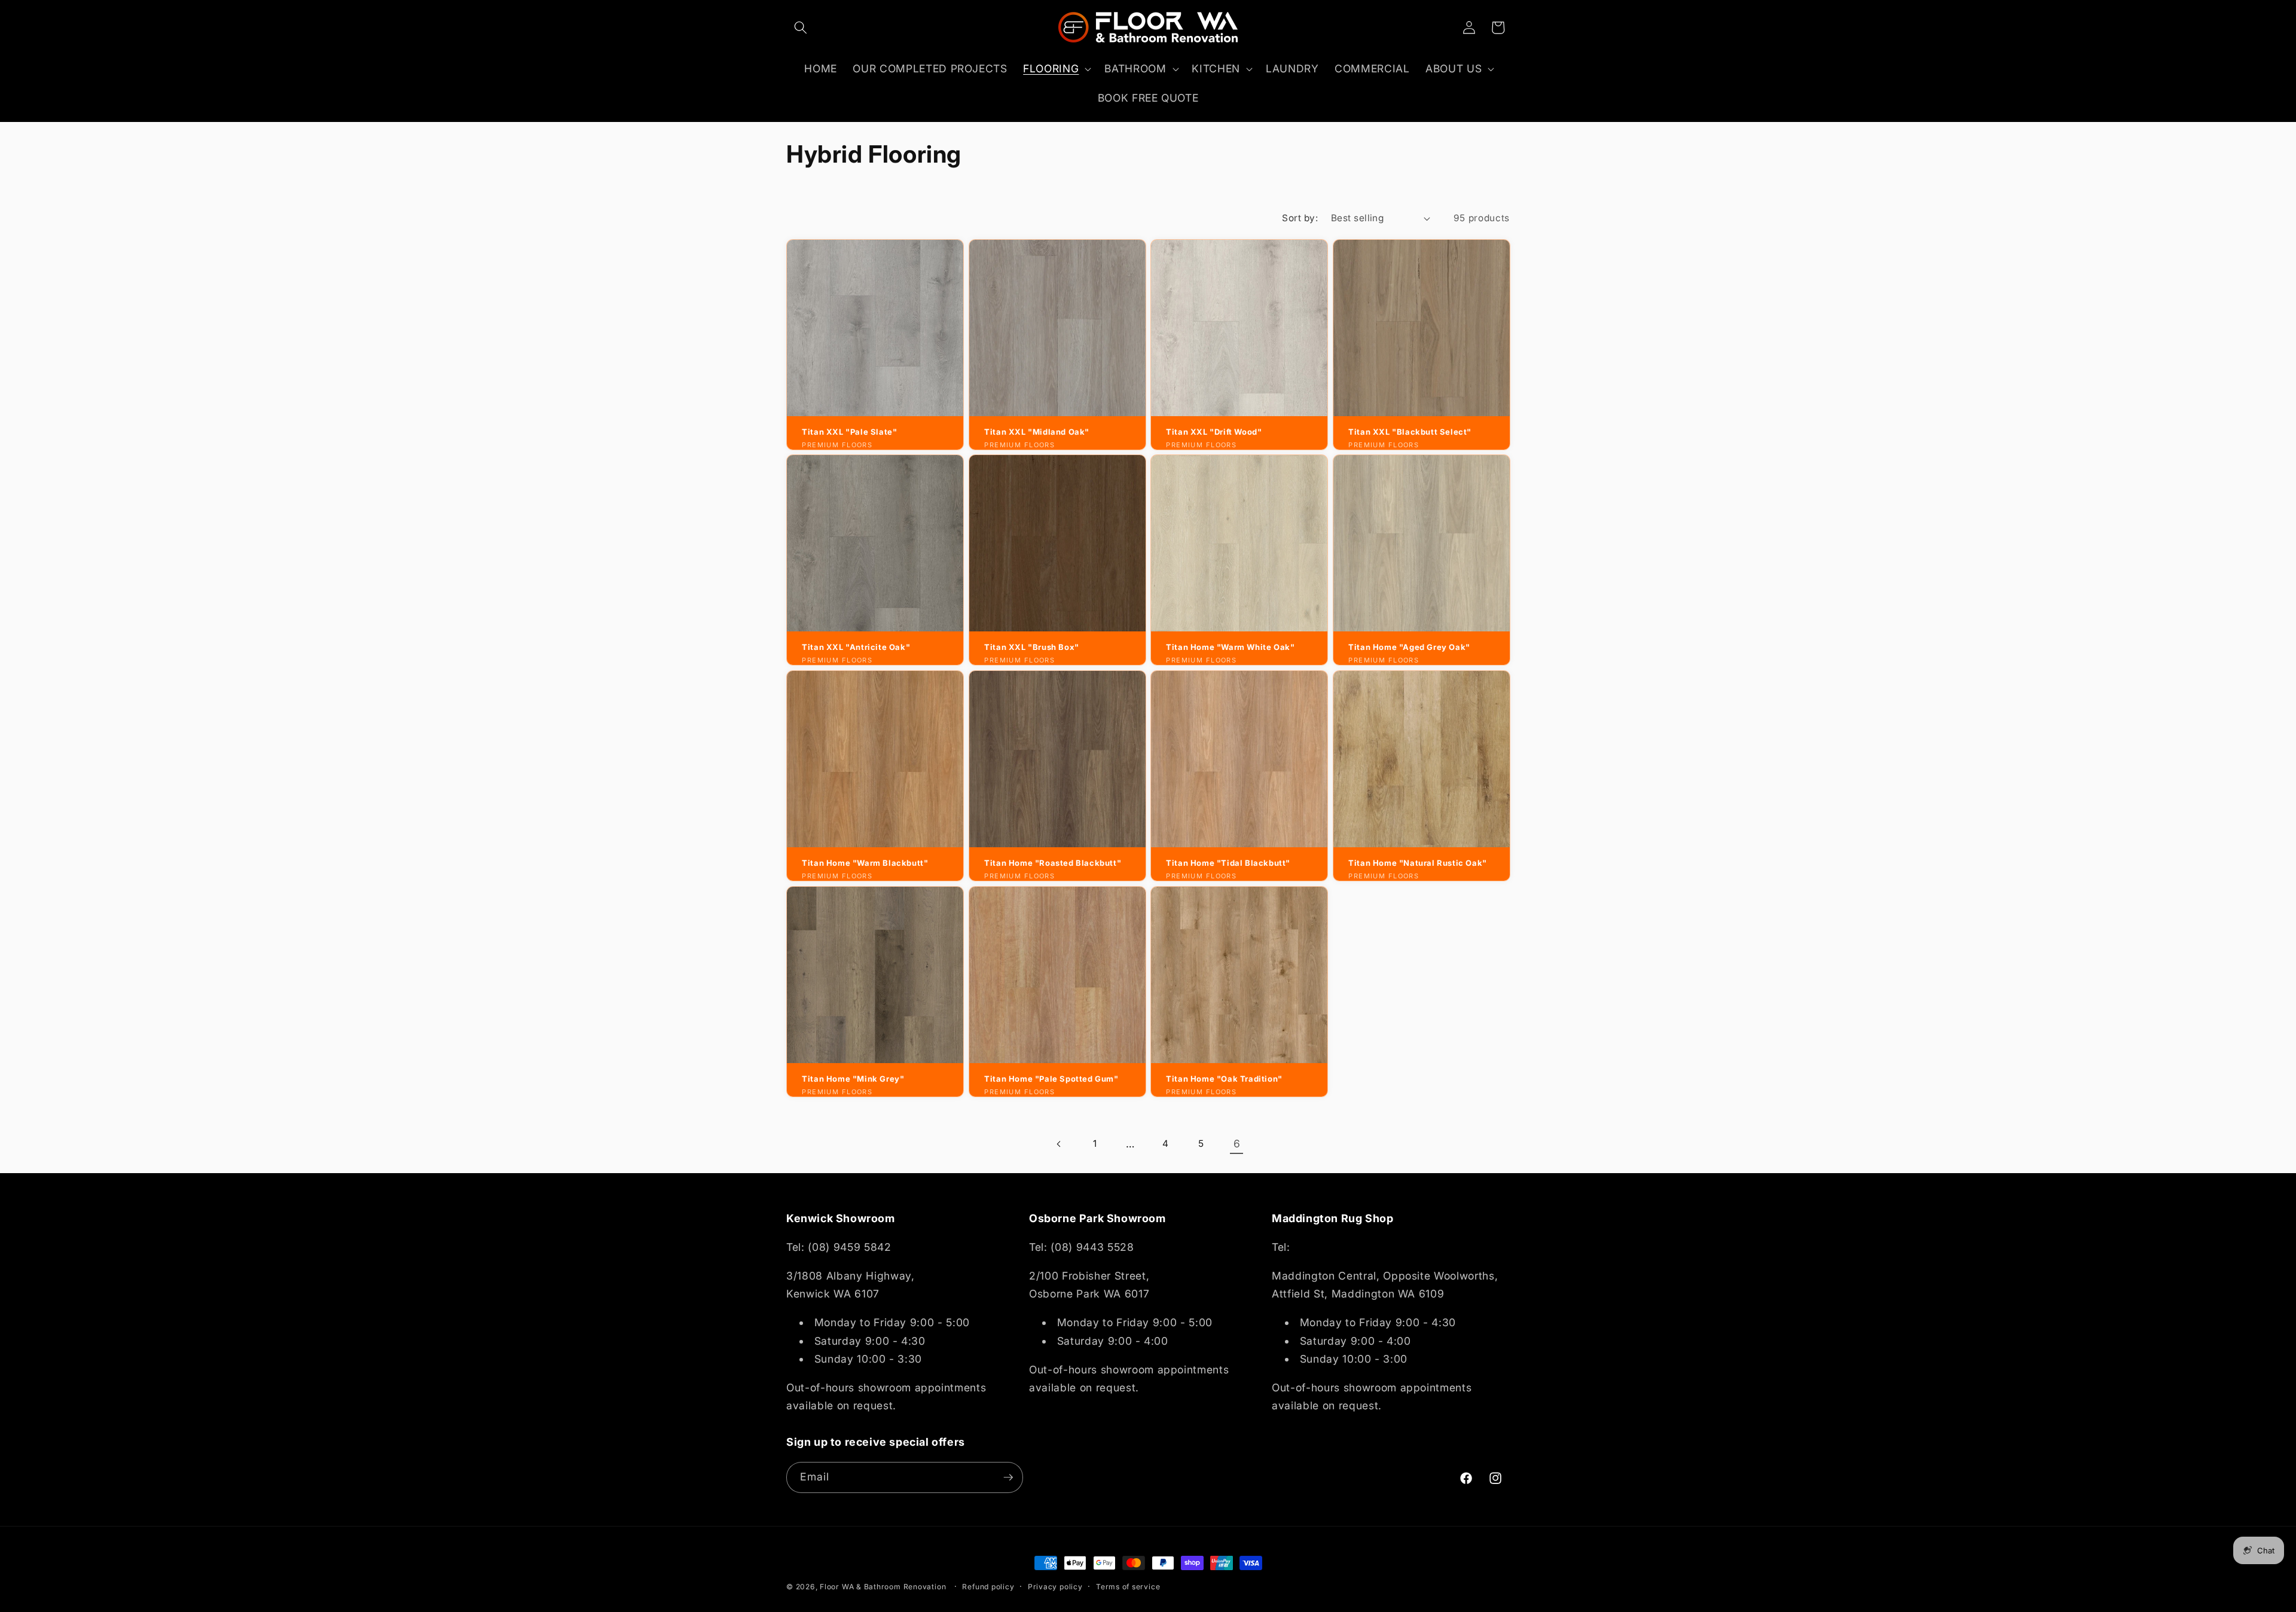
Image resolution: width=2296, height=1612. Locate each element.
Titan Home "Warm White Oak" (1230, 648)
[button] (801, 28)
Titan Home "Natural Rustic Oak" (1418, 863)
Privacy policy (1055, 1587)
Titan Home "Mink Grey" (853, 1079)
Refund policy (988, 1587)
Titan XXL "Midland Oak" (1037, 432)
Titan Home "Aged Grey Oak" (1409, 648)
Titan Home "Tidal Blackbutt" (1228, 863)
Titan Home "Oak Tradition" (1224, 1079)
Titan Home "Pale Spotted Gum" (1051, 1079)
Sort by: (1300, 218)
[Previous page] (1059, 1144)
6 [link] (1237, 1144)
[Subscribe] (1008, 1477)
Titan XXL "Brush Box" (1032, 648)
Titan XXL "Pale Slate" (849, 432)
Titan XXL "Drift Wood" (1214, 432)
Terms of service (1128, 1587)
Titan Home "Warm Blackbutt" (865, 863)
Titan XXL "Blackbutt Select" (1410, 432)
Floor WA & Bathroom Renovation (883, 1587)
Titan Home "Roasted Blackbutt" (1053, 863)
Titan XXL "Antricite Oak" (856, 648)
